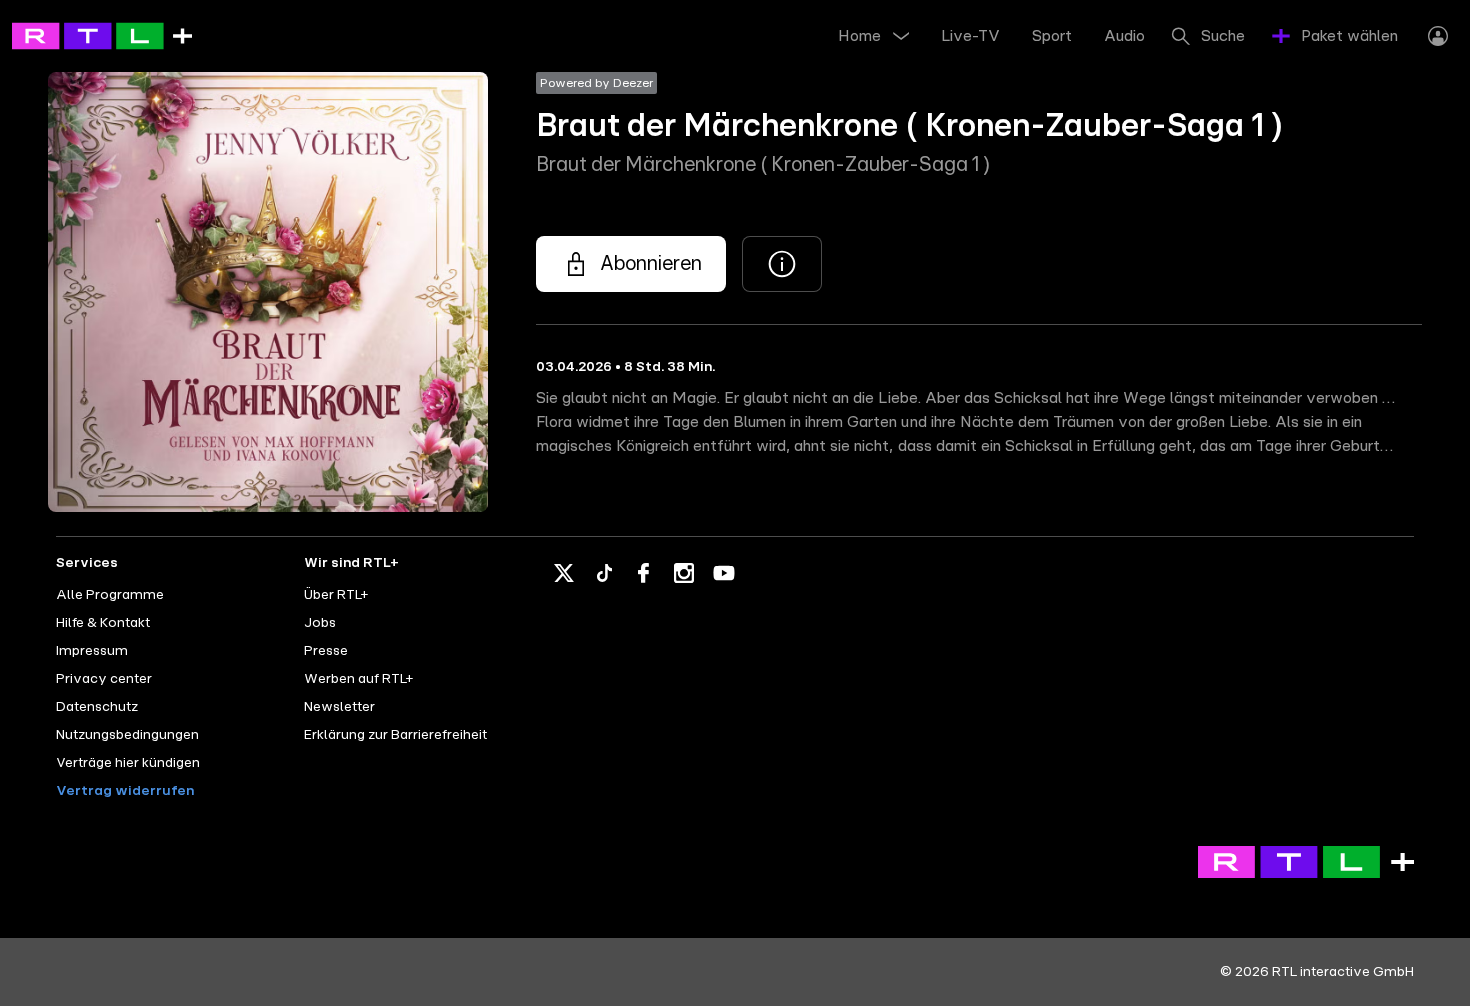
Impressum (92, 651)
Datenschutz (97, 707)
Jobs (320, 623)
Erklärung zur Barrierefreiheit (395, 735)
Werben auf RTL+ (358, 679)
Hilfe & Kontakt (103, 623)
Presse (326, 651)
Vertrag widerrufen (125, 791)
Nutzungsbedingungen (127, 735)
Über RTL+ (336, 595)
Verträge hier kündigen (128, 763)
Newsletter (339, 707)
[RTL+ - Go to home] (102, 35)
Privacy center (104, 679)
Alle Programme (110, 595)
